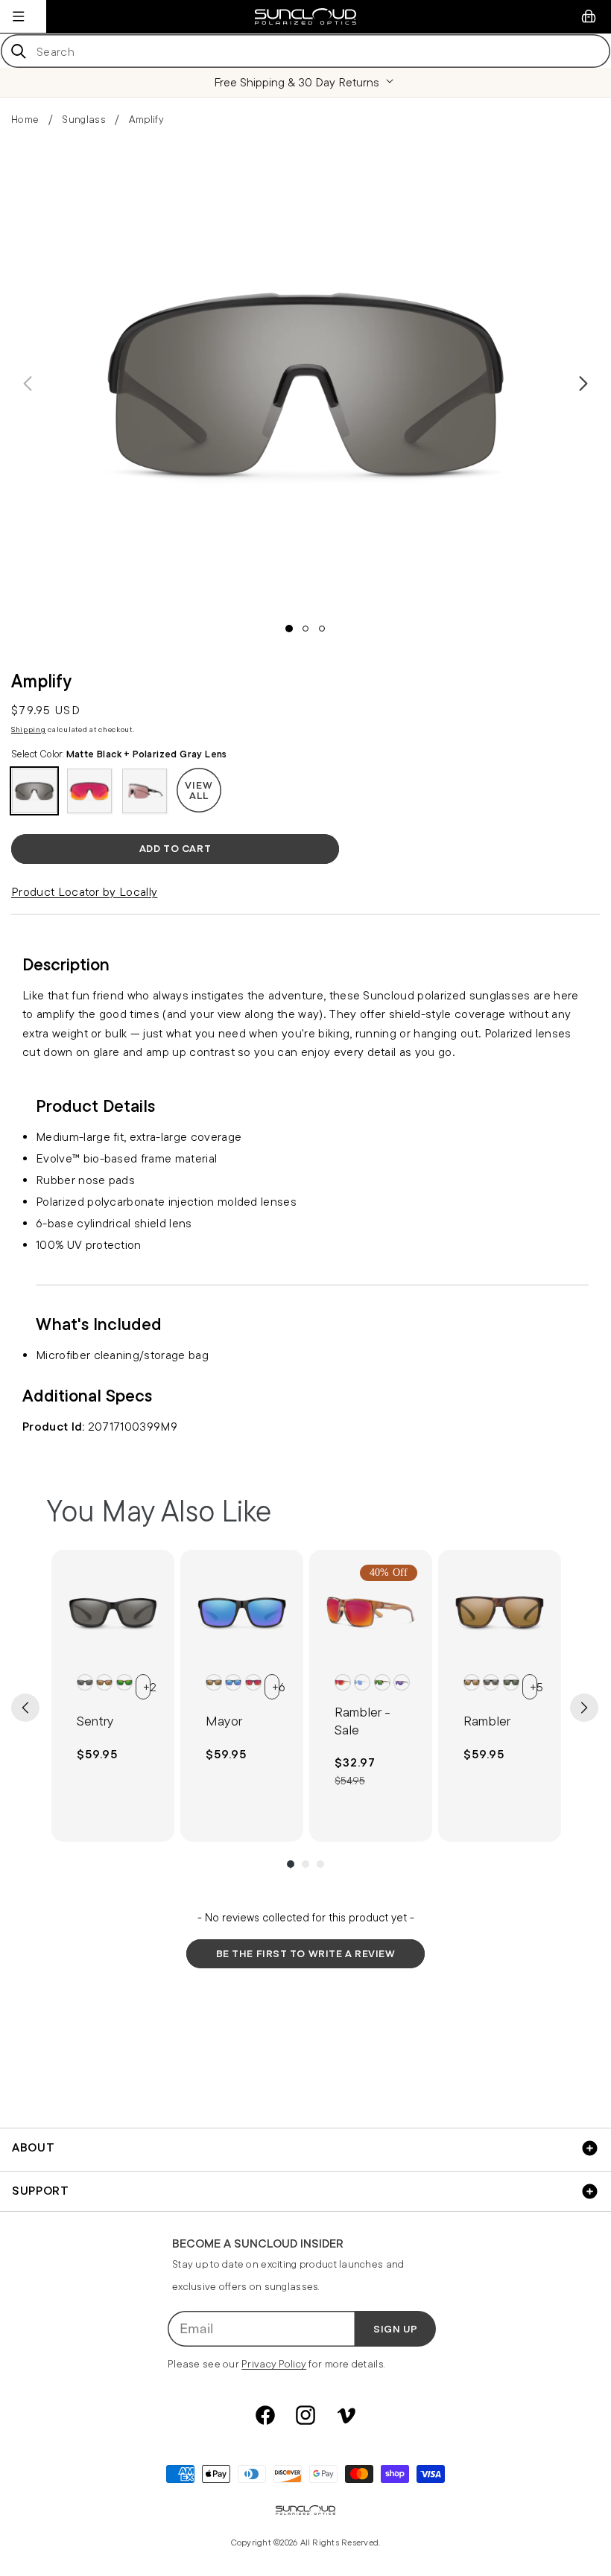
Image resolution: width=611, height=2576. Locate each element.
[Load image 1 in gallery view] (289, 629)
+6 (276, 1687)
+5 (534, 1687)
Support (40, 2191)
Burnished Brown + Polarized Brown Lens (214, 1682)
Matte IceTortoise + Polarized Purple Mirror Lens (402, 1682)
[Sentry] (113, 1611)
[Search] (18, 51)
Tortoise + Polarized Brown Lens (104, 1682)
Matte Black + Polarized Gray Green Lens (511, 1682)
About (33, 2147)
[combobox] (305, 51)
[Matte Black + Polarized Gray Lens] (34, 791)
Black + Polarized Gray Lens (85, 1682)
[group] (113, 1696)
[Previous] (25, 1708)
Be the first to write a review (306, 1953)
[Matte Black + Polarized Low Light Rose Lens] (145, 791)
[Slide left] (28, 384)
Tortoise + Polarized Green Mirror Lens (124, 1682)
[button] (19, 16)
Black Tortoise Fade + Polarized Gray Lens (491, 1682)
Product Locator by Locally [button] (84, 891)
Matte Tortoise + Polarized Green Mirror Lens (382, 1682)
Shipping (29, 729)
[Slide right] (583, 384)
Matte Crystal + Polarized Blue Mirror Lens (362, 1682)
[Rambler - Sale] (371, 1611)
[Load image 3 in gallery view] (322, 629)
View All (199, 790)
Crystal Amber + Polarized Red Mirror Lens (343, 1682)
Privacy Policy (274, 2364)
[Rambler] (500, 1611)
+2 (147, 1687)
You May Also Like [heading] (159, 1511)
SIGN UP (396, 2329)
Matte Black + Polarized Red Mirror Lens (253, 1682)
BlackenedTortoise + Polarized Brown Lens (472, 1682)
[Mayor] (242, 1611)
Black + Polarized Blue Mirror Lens (233, 1682)
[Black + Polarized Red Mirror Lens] (89, 791)
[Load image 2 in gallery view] (305, 629)
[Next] (584, 1708)
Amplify (146, 119)
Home (25, 119)
